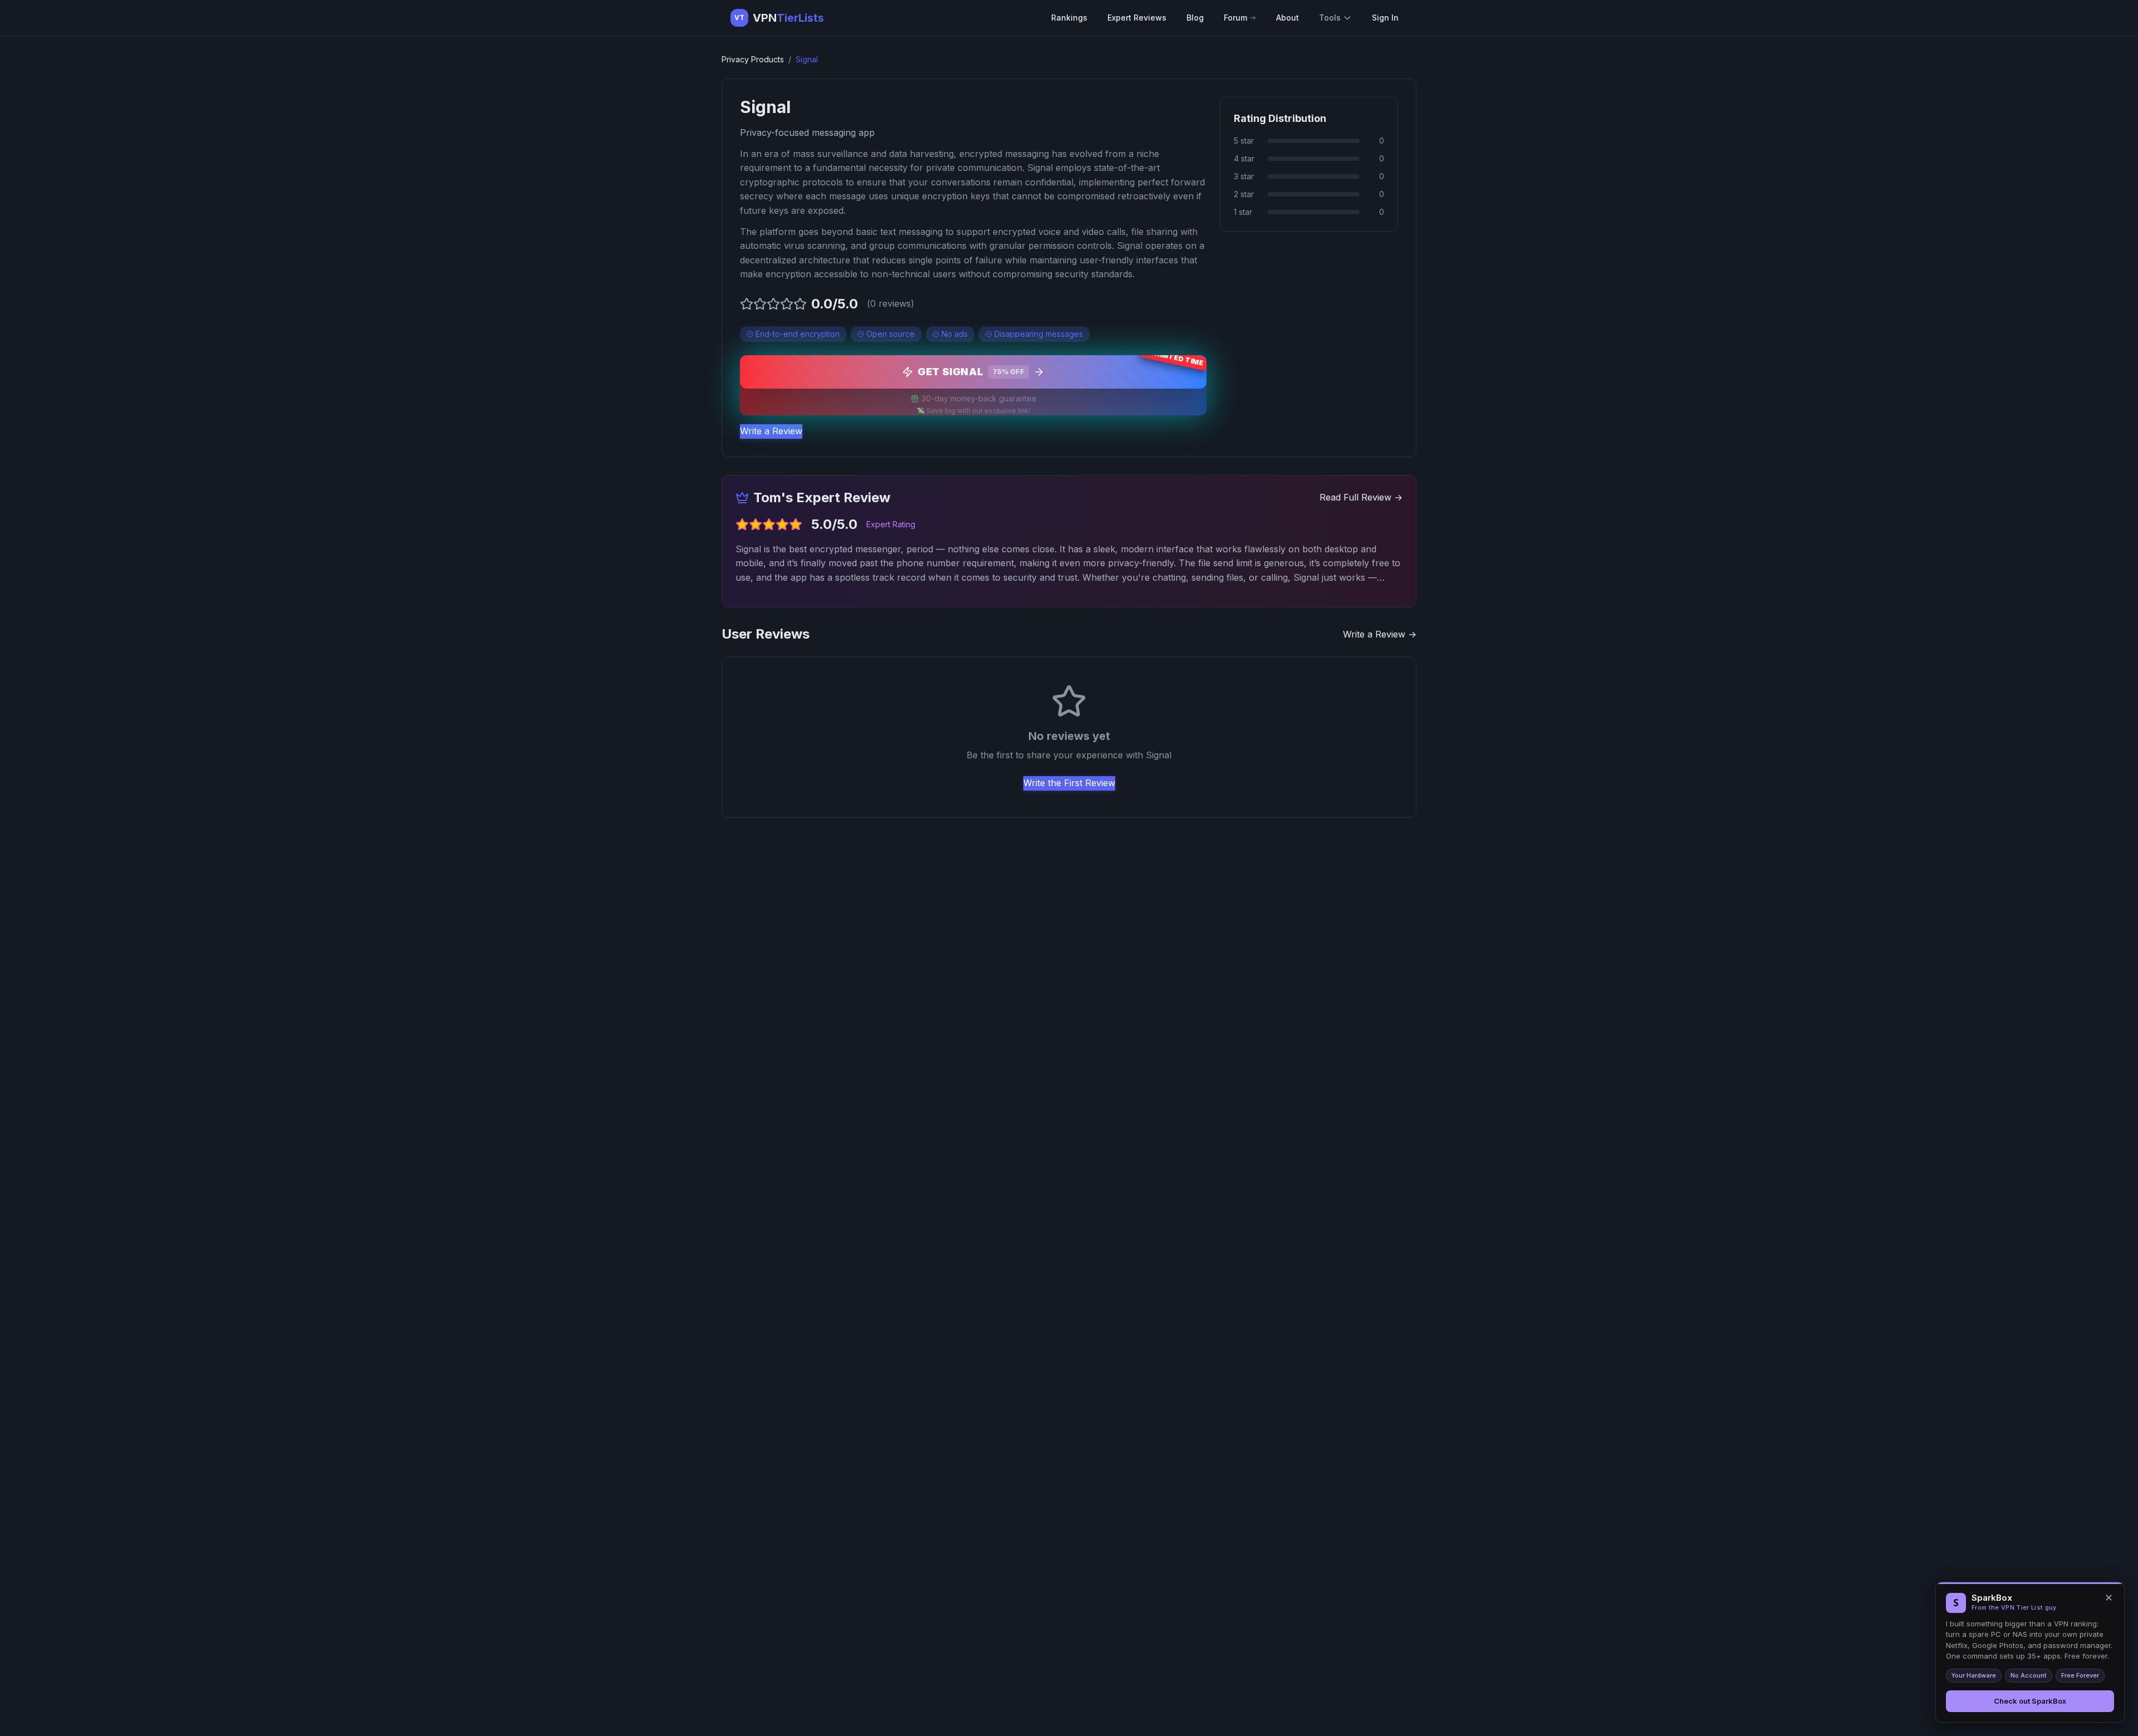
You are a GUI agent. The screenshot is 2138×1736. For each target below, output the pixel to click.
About (1288, 18)
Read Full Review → (1361, 497)
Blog (1195, 18)
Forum (1235, 18)
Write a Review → (1380, 634)
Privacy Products (753, 59)
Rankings (1069, 18)
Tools (1330, 18)
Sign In (1385, 18)
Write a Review (771, 431)
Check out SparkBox (2030, 1701)
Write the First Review (1069, 783)
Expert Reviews (1137, 18)
